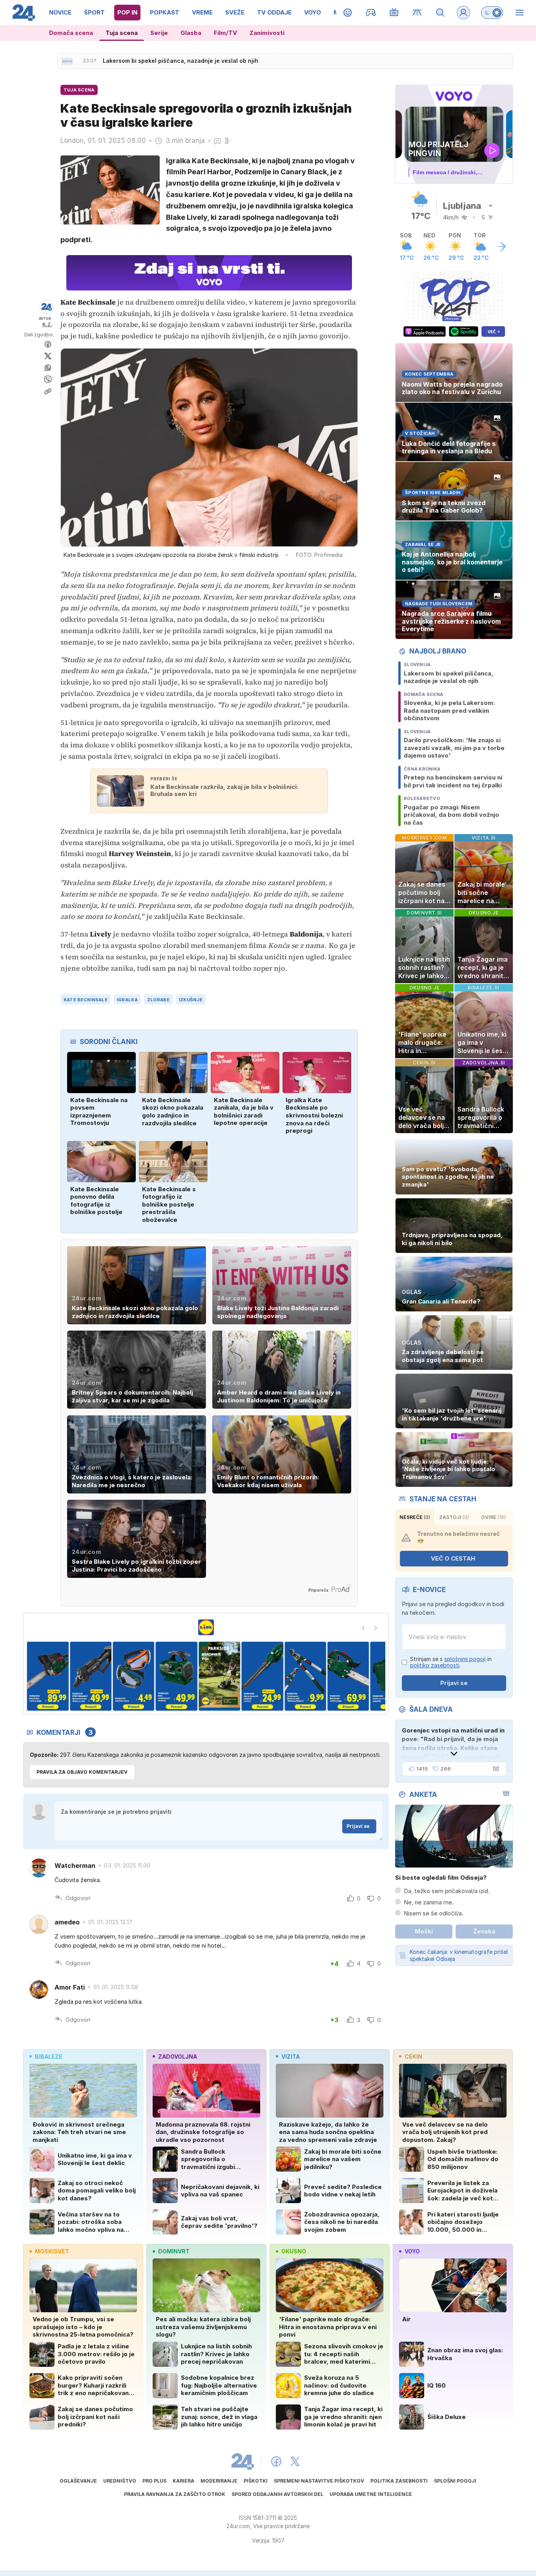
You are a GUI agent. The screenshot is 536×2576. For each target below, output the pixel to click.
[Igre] (371, 13)
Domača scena (71, 33)
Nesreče (415, 1517)
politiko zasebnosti (435, 1665)
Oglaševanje (78, 2481)
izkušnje (191, 1000)
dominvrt (174, 2251)
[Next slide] (376, 1628)
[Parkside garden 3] (73, 1676)
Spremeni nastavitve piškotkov (319, 2481)
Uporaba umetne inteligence (371, 2494)
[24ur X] (295, 2461)
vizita (291, 2057)
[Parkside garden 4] (116, 1676)
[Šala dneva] (494, 1769)
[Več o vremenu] (501, 246)
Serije (159, 33)
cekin (413, 2057)
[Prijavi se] (463, 13)
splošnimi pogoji (465, 1659)
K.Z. (47, 324)
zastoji (454, 1517)
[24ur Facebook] (276, 2461)
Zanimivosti (267, 33)
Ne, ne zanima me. (429, 1902)
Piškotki (256, 2481)
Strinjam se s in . (451, 1662)
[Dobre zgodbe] (348, 13)
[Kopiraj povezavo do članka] (48, 391)
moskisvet (52, 2251)
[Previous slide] (363, 1628)
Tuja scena (122, 33)
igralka (127, 1000)
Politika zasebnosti (399, 2481)
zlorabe (158, 1000)
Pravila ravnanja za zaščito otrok (175, 2494)
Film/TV (225, 33)
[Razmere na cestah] (417, 13)
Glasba (191, 33)
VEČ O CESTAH (453, 1558)
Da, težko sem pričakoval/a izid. (447, 1891)
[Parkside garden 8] (287, 1676)
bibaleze (49, 2057)
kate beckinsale (86, 1000)
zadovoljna (178, 2057)
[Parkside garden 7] (244, 1676)
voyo (412, 2251)
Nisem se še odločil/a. (434, 1913)
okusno (294, 2251)
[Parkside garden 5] (158, 1676)
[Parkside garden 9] (330, 1676)
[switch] (492, 13)
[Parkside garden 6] (201, 1676)
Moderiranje (219, 2481)
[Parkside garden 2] (30, 1676)
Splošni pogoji (455, 2481)
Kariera (183, 2481)
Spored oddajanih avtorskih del (277, 2494)
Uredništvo (120, 2481)
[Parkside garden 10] (373, 1676)
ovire (493, 1517)
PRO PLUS (154, 2481)
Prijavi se (358, 1826)
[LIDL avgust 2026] (206, 1627)
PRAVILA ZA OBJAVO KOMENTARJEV (82, 1772)
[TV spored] (394, 13)
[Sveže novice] (67, 61)
